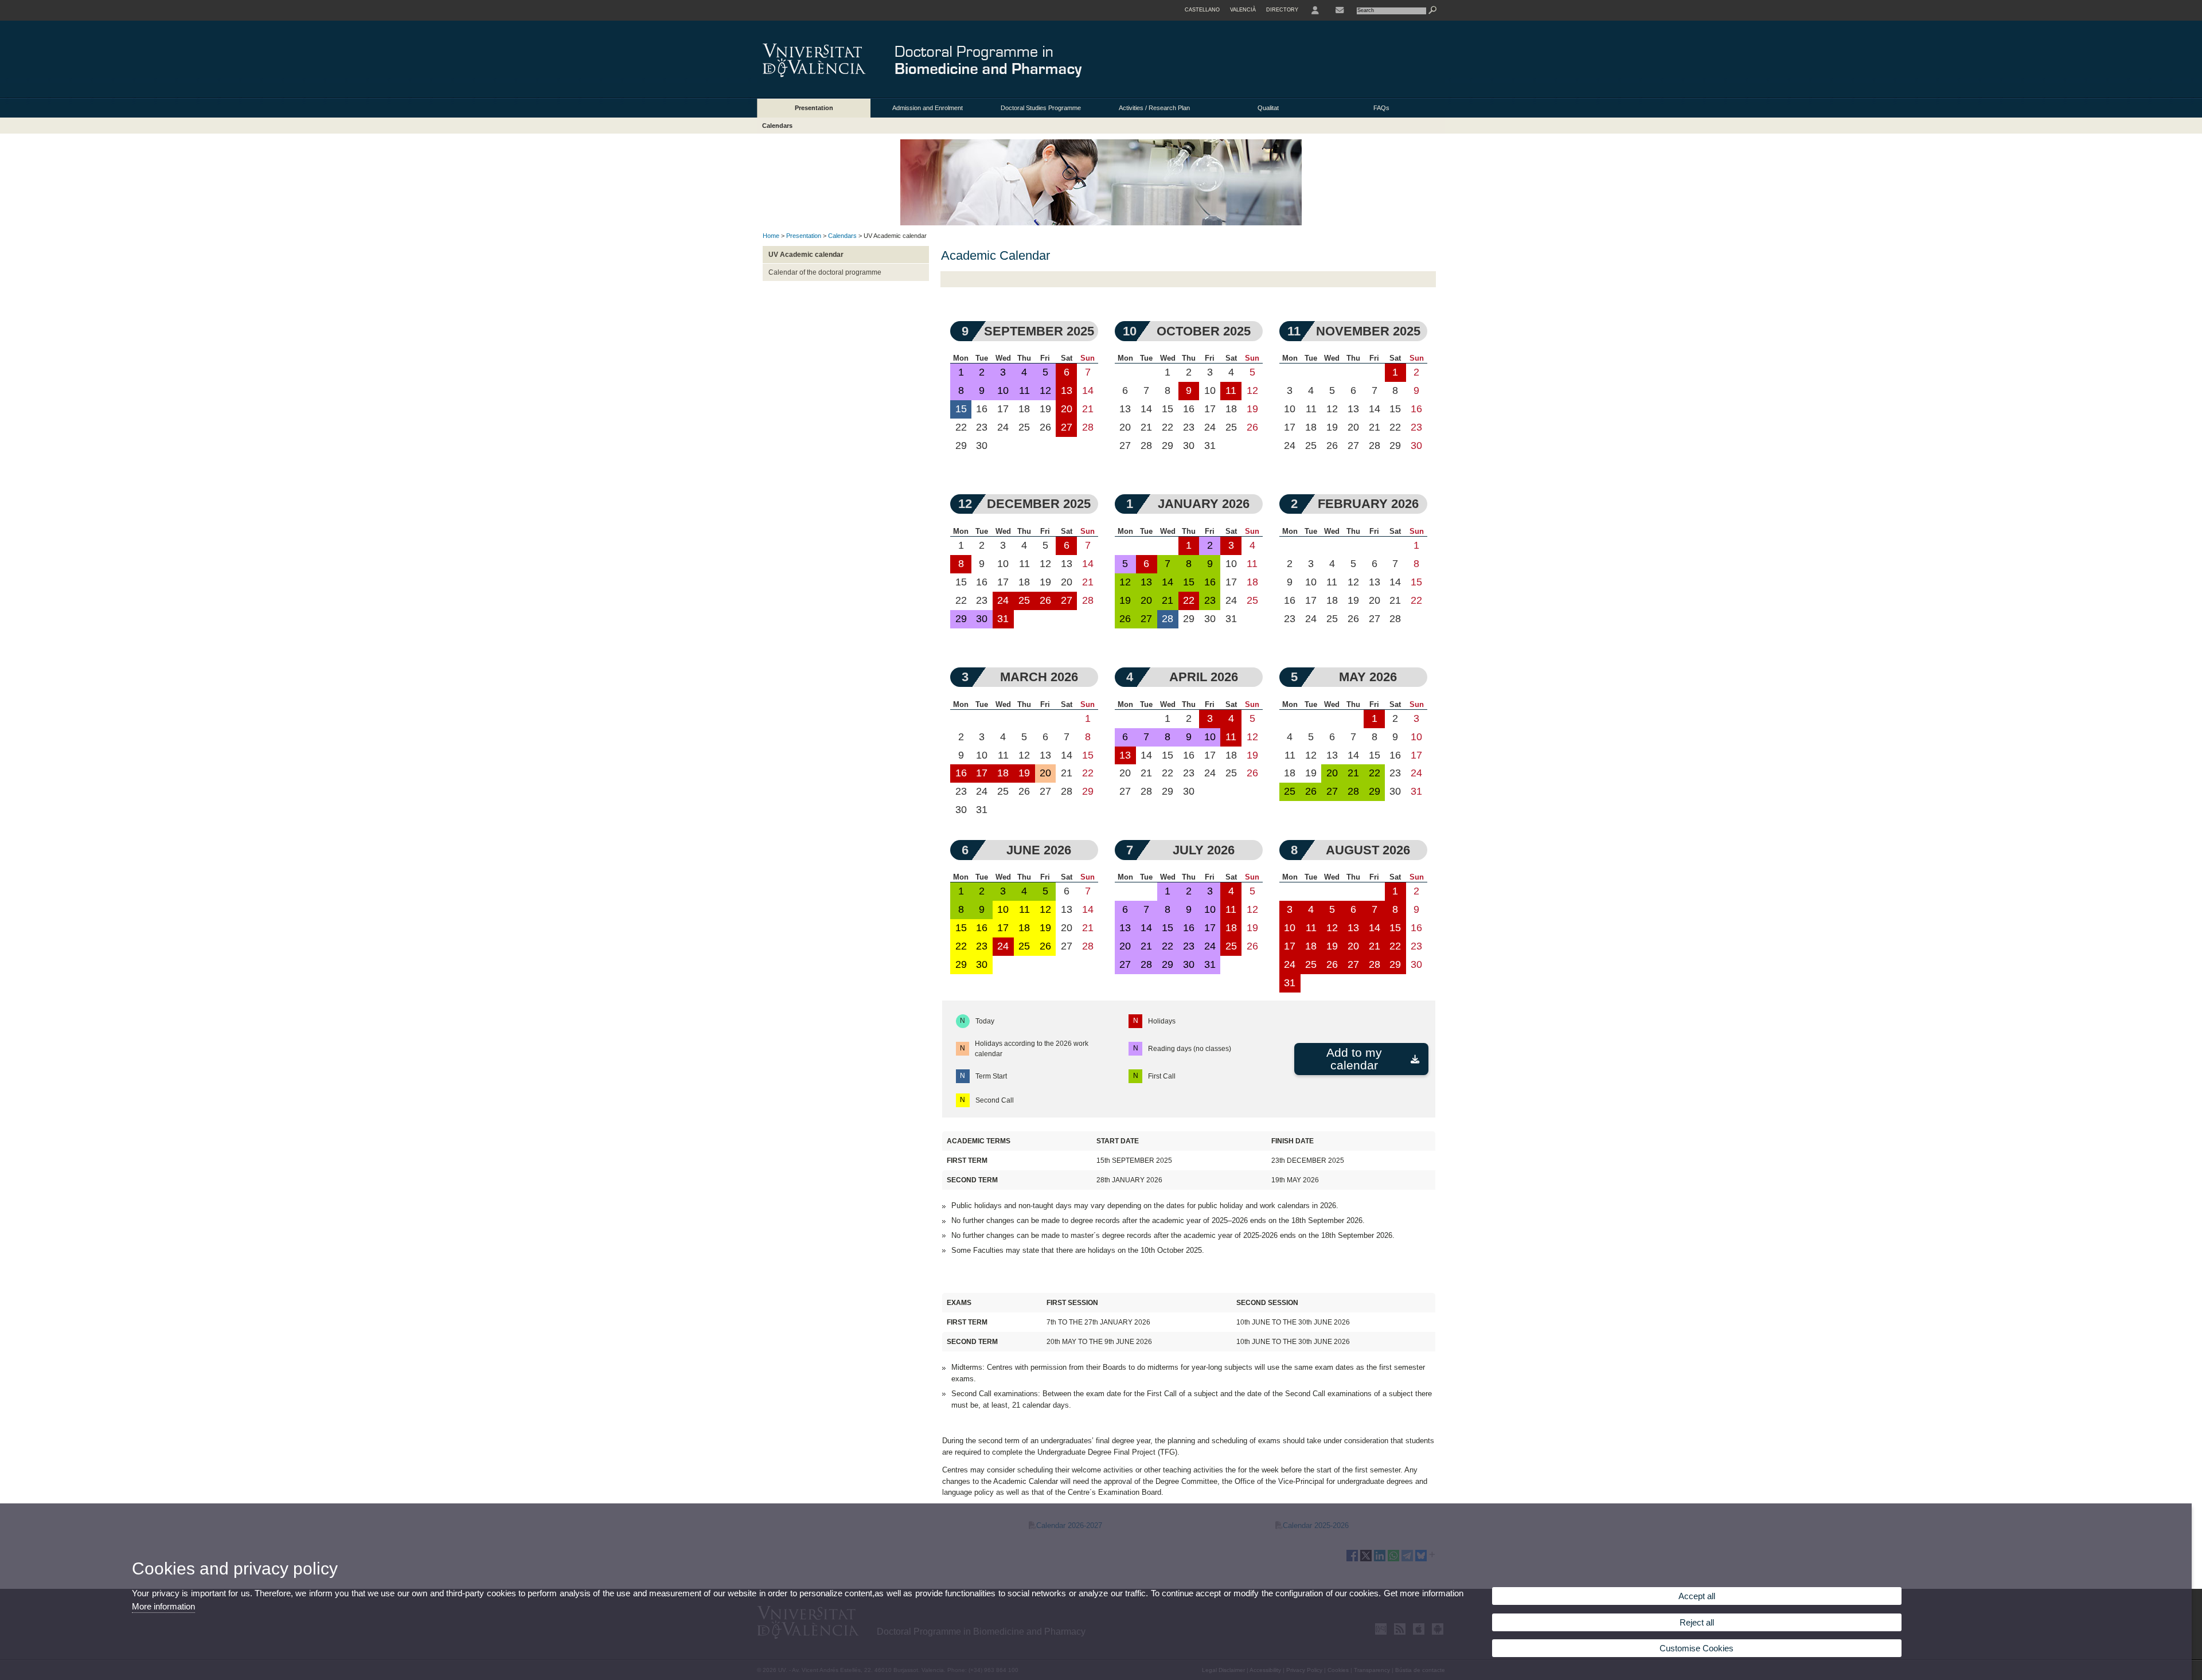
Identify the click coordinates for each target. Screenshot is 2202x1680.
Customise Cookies (1697, 1648)
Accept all (1697, 1596)
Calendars (777, 126)
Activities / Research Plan (1154, 108)
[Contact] (1340, 10)
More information (163, 1606)
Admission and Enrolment (928, 108)
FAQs (1381, 108)
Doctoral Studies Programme (1041, 108)
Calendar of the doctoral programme (825, 272)
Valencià (1243, 10)
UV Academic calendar (806, 255)
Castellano (1202, 10)
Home (771, 236)
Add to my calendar (1354, 1059)
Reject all (1697, 1622)
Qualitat (1268, 108)
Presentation (814, 108)
